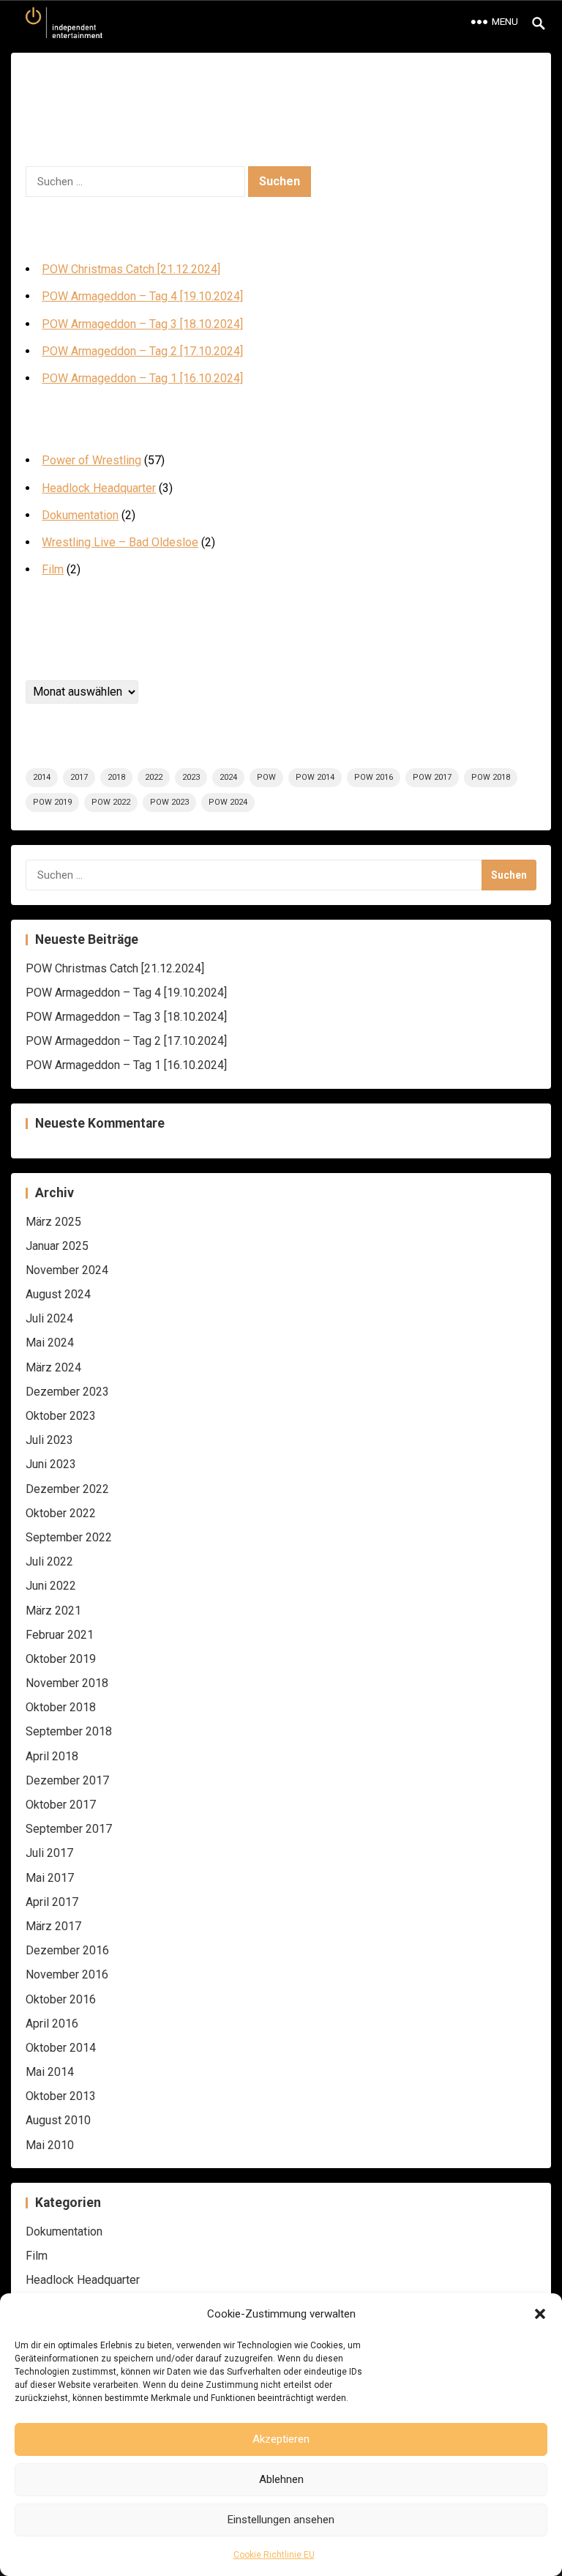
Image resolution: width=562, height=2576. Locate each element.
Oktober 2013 (61, 2096)
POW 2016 (374, 777)
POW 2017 (432, 777)
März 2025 (53, 1222)
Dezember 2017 (67, 1780)
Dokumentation (80, 515)
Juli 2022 (49, 1561)
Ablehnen (281, 2479)
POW (266, 777)
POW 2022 (111, 802)
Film (53, 569)
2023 (191, 777)
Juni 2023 (51, 1464)
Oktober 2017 (61, 1805)
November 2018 (67, 1683)
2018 (116, 777)
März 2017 (53, 1926)
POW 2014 (315, 777)
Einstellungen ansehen (281, 2520)
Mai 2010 (50, 2145)
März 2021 (53, 1611)
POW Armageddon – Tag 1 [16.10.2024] (142, 378)
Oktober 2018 (61, 1707)
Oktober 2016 (61, 1999)
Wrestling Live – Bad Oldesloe (120, 542)
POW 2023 (169, 802)
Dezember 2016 (67, 1950)
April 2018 (52, 1756)
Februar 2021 (60, 1635)
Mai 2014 (50, 2072)
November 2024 (67, 1270)
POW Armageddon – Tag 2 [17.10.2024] (142, 351)
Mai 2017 (50, 1878)
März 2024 (53, 1367)
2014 (42, 777)
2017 (79, 777)
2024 (228, 777)
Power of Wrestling (91, 460)
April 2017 (52, 1902)
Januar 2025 (57, 1246)
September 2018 (69, 1731)
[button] (540, 2314)
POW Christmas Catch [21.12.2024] (131, 269)
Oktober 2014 (61, 2048)
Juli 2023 (49, 1440)
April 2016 (52, 2024)
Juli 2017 (49, 1853)
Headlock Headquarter (99, 488)
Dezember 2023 (67, 1392)
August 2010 (58, 2120)
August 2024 (58, 1294)
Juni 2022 (51, 1586)
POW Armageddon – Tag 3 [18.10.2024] (142, 324)
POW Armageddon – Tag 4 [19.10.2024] (142, 296)
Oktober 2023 (61, 1416)
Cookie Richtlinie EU (274, 2555)
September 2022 (69, 1537)
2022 (154, 777)
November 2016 (67, 1974)
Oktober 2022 (61, 1513)
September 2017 (69, 1829)
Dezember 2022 (67, 1489)
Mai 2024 (50, 1343)
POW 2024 (228, 802)
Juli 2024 (49, 1318)
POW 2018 (491, 777)
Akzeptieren (281, 2439)
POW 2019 (52, 802)
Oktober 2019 (61, 1659)
